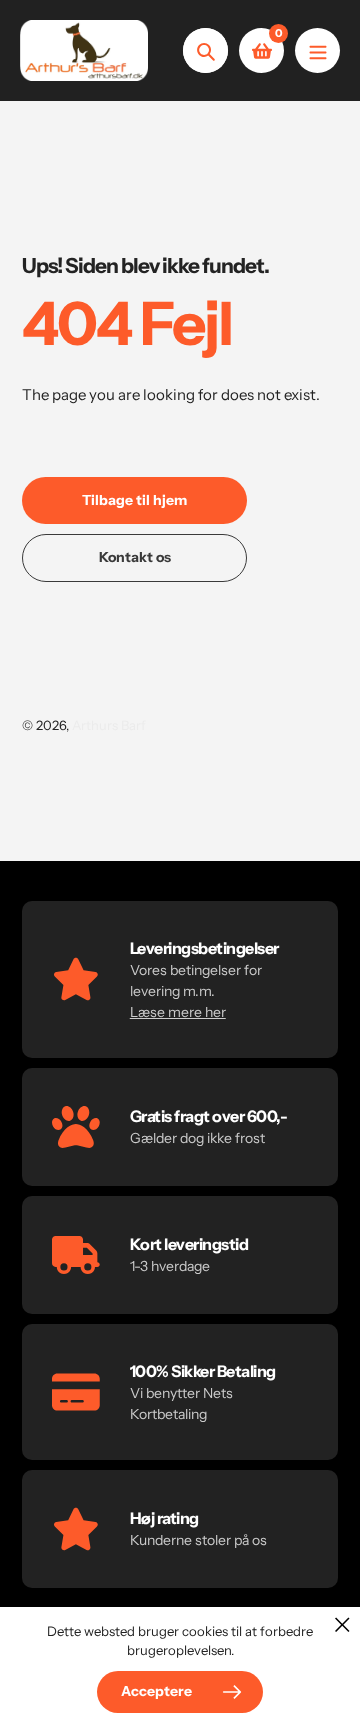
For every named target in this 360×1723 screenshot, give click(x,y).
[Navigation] (317, 50)
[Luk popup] (342, 1624)
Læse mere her (178, 1012)
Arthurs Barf (109, 725)
